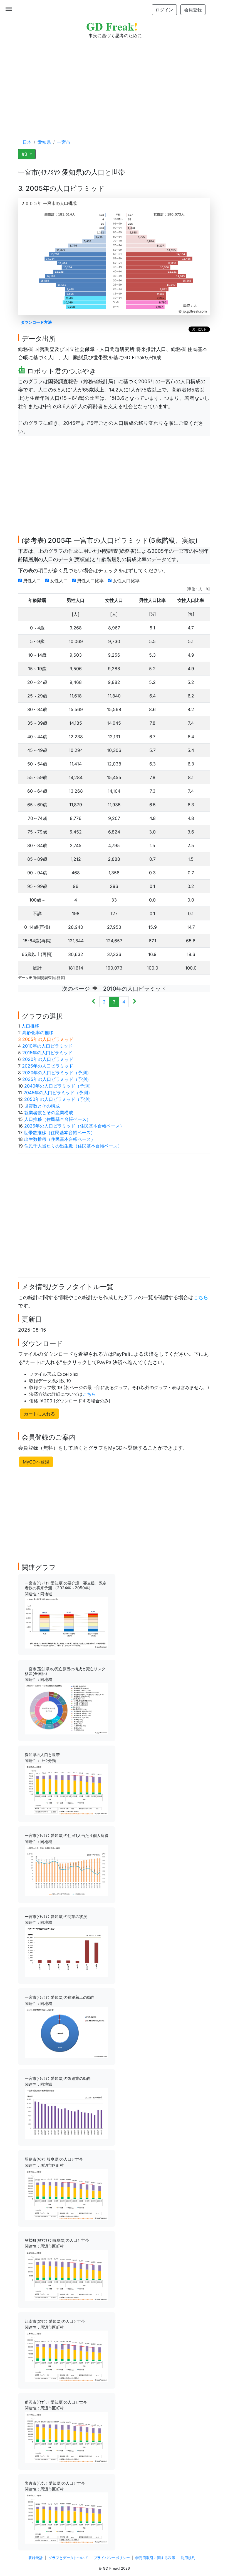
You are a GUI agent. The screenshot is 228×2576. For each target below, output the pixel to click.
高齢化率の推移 (38, 1033)
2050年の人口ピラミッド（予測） (59, 1099)
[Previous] (94, 1002)
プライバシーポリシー (112, 2558)
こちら (201, 1297)
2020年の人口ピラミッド (48, 1059)
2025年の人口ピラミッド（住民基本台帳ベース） (74, 1126)
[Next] (134, 1002)
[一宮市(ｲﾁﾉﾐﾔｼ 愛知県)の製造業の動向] (66, 2113)
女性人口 (60, 581)
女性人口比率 (127, 581)
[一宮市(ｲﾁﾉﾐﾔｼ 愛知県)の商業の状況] (66, 1951)
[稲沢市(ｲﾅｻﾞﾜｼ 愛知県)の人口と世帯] (66, 2437)
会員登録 (193, 10)
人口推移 (30, 1026)
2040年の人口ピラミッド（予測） (59, 1086)
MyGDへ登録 (36, 1462)
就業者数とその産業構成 (49, 1113)
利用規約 (188, 2558)
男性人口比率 (91, 581)
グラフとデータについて (68, 2558)
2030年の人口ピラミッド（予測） (57, 1073)
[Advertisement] (114, 83)
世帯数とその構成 (42, 1106)
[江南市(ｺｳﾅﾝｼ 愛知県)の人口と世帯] (66, 2356)
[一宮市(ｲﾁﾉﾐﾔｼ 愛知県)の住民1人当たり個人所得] (66, 1870)
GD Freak (112, 26)
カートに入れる (39, 1414)
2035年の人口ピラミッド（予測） (57, 1079)
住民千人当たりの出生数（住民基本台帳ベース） (73, 1146)
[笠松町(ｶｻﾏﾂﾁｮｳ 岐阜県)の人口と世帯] (66, 2275)
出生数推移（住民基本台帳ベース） (60, 1139)
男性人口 (33, 581)
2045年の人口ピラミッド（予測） (58, 1093)
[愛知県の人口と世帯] (66, 1789)
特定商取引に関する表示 (155, 2558)
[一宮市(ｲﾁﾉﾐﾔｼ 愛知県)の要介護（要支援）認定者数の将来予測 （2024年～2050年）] (66, 1623)
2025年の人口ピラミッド (48, 1066)
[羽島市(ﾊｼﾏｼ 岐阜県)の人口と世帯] (66, 2194)
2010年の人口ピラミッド (47, 1046)
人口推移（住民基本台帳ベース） (58, 1119)
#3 (25, 154)
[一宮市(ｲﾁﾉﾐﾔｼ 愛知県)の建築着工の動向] (66, 2032)
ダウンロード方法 (36, 322)
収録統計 (36, 2558)
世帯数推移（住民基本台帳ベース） (60, 1133)
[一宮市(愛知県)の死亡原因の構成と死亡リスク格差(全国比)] (66, 1708)
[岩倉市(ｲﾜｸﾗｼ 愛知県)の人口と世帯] (66, 2518)
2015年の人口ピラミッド (47, 1053)
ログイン (164, 10)
